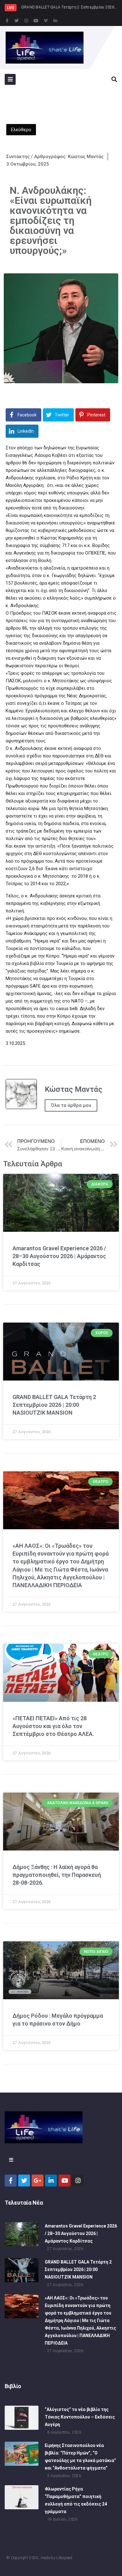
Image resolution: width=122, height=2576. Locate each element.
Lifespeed (64, 2558)
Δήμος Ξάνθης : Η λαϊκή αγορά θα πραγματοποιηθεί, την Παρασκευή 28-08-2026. (57, 1875)
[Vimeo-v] (46, 21)
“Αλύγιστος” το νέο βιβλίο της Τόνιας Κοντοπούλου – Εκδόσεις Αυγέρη (80, 2417)
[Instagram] (26, 21)
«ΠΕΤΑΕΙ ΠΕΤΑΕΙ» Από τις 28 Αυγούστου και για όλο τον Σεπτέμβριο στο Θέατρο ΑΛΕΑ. (53, 1726)
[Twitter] (17, 21)
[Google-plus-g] (38, 2181)
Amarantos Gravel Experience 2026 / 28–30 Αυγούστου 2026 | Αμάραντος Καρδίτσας (59, 1256)
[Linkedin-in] (55, 21)
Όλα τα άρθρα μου (71, 1105)
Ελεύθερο (21, 130)
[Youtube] (36, 21)
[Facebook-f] (7, 21)
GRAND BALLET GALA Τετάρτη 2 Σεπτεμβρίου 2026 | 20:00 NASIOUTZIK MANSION (54, 1405)
